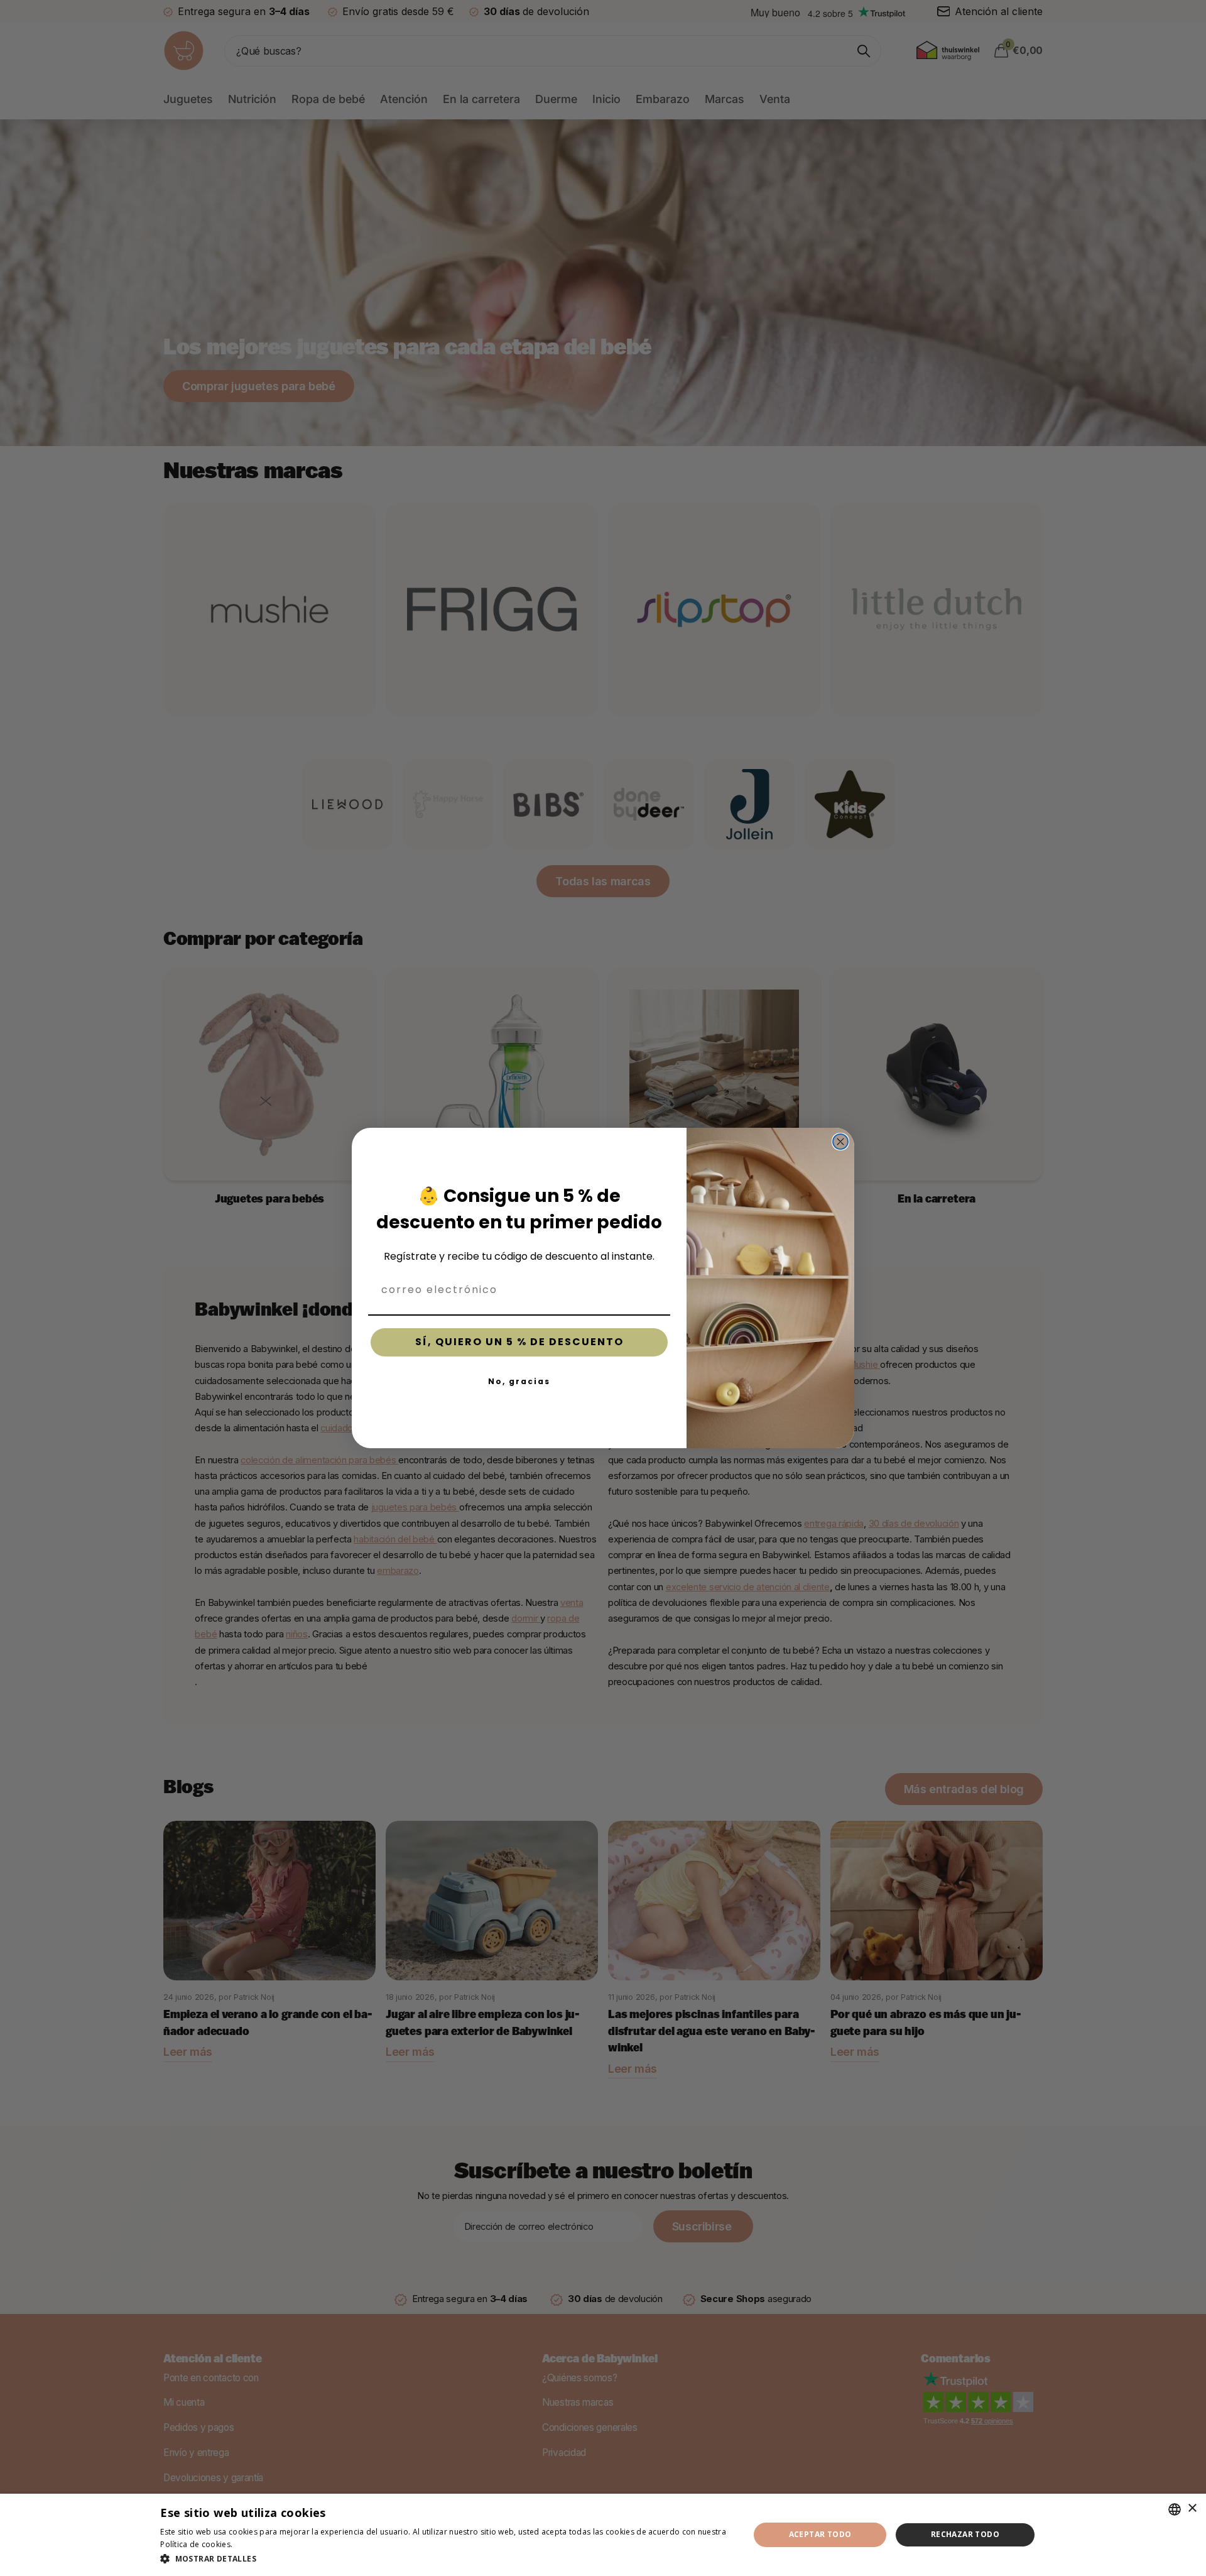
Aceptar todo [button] (820, 2534)
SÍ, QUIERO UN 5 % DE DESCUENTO (519, 1342)
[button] (446, 2559)
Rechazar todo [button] (965, 2534)
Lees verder (257, 2544)
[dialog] (603, 2535)
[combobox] (1175, 2509)
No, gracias (519, 1381)
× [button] (1192, 2508)
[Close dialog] (840, 1142)
